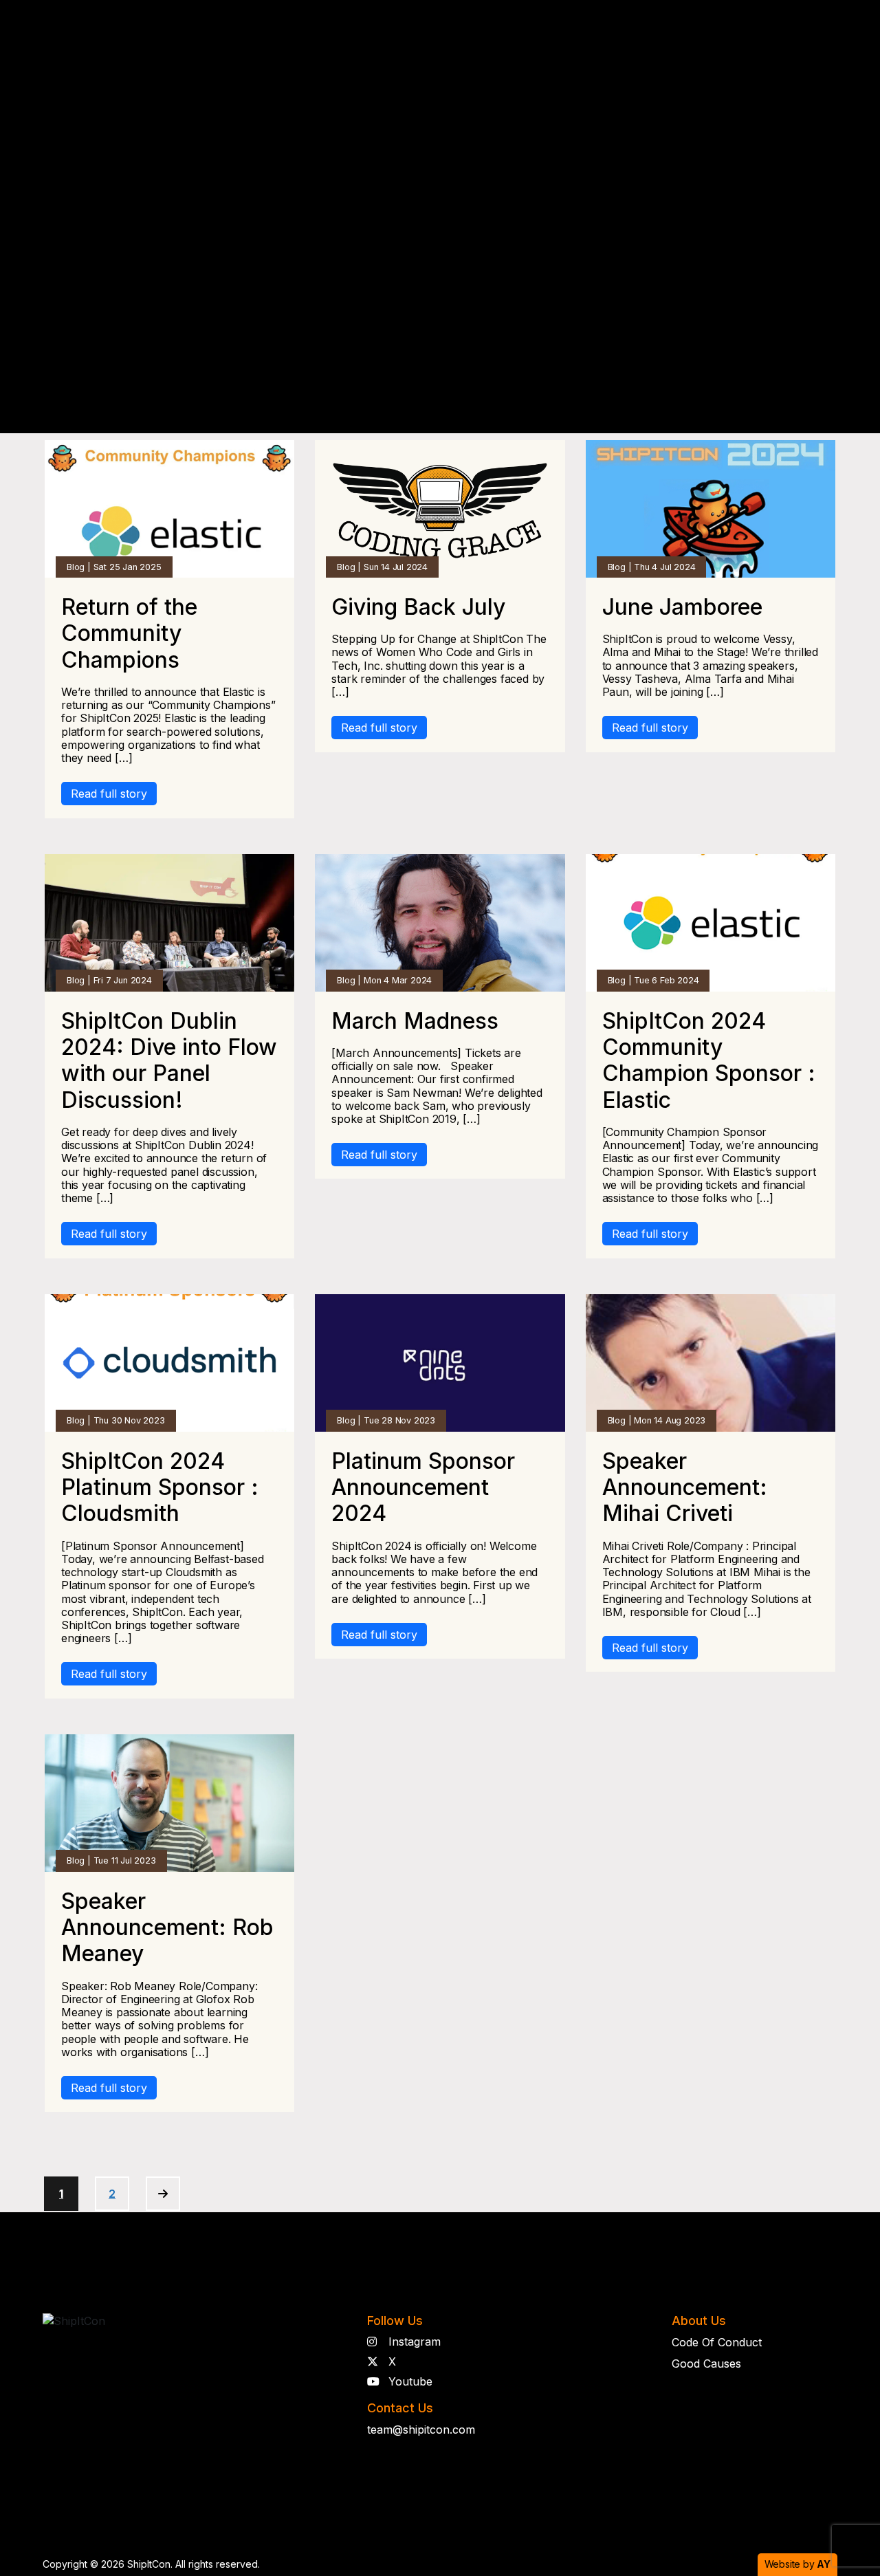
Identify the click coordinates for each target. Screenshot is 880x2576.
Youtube (409, 2381)
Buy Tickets (807, 49)
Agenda (434, 50)
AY (824, 2564)
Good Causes (706, 2364)
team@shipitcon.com (421, 2430)
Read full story (109, 794)
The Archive (521, 50)
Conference (248, 50)
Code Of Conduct (717, 2342)
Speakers (354, 50)
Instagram (413, 2342)
